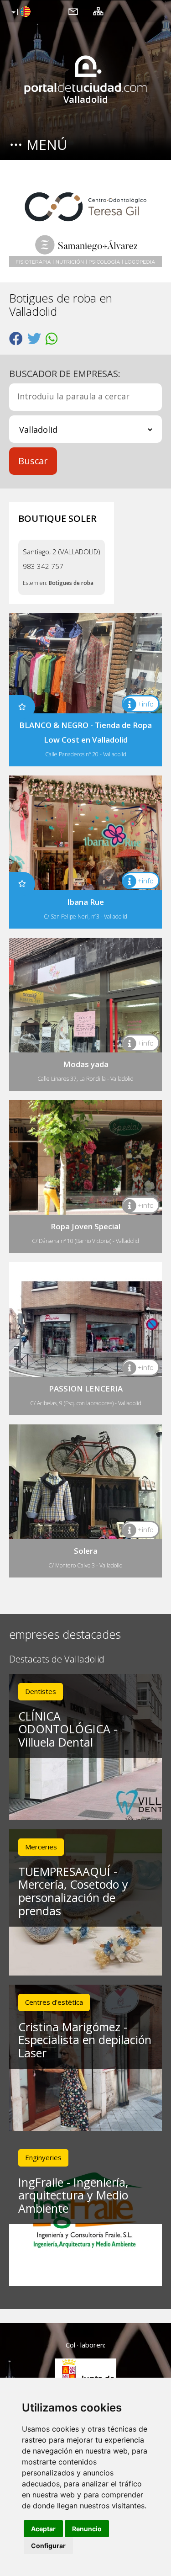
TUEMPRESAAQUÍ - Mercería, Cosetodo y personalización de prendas (73, 1891)
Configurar (48, 2546)
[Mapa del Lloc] (98, 11)
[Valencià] (20, 12)
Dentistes (41, 1691)
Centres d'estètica (54, 2002)
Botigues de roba (71, 583)
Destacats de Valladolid (57, 1660)
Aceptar (43, 2529)
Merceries (41, 1847)
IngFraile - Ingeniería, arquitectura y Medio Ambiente (73, 2195)
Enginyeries (43, 2157)
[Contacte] (73, 11)
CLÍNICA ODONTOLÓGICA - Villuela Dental (68, 1729)
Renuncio (87, 2529)
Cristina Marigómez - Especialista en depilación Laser (85, 2040)
